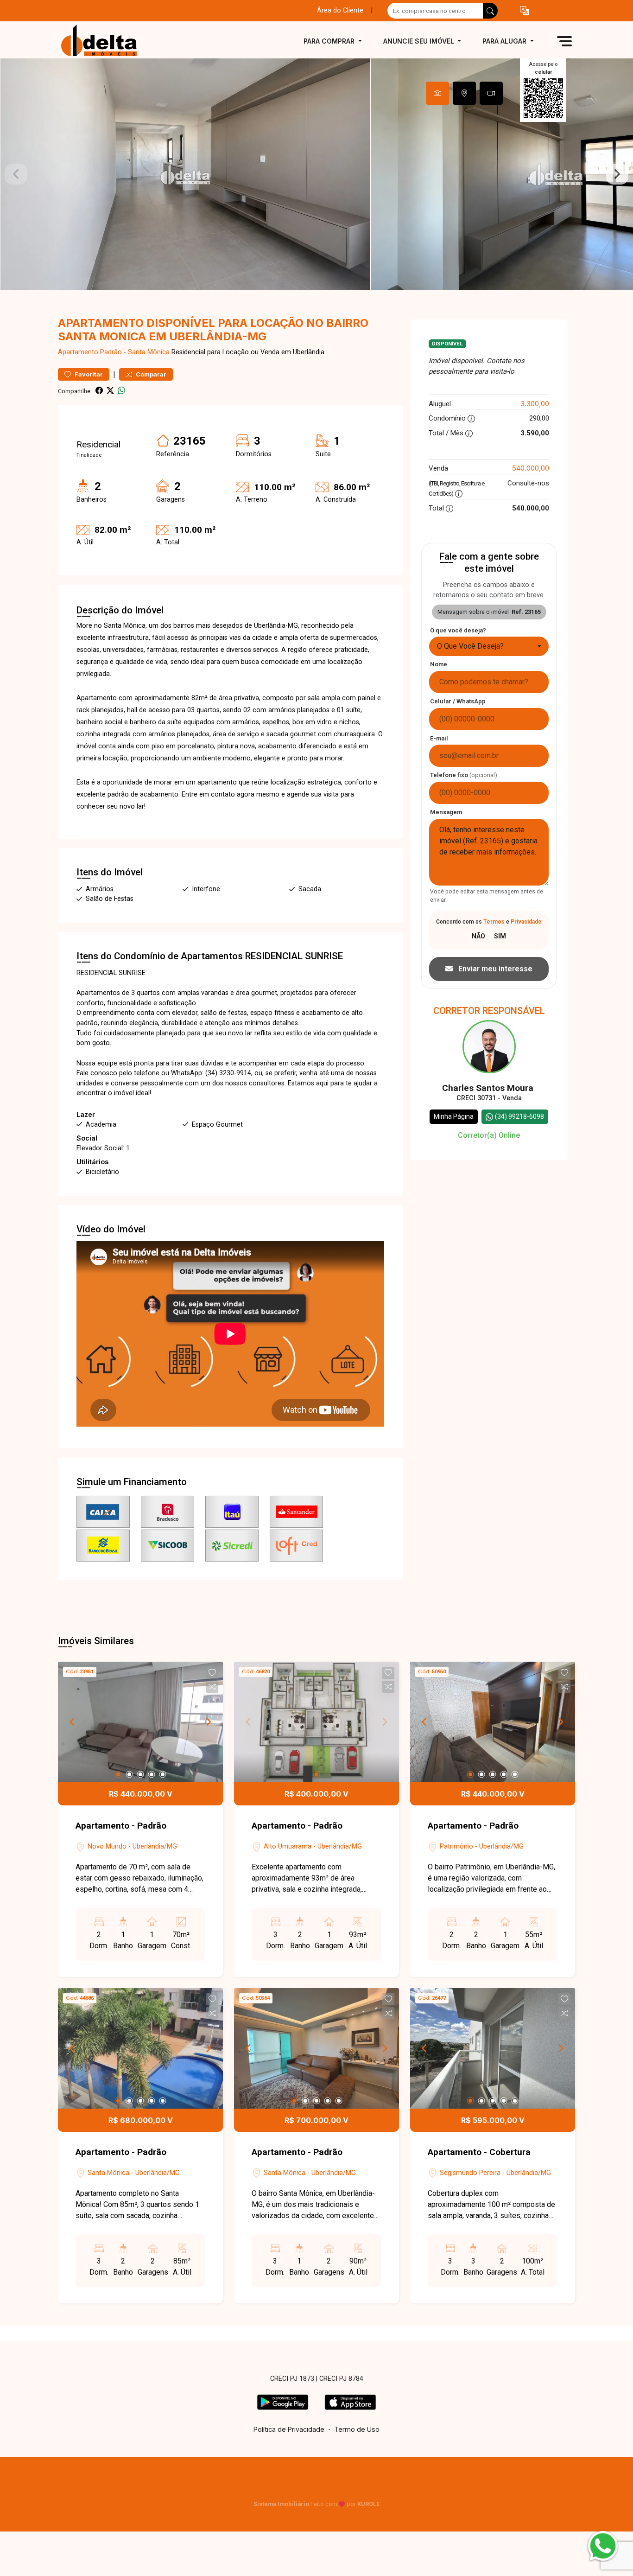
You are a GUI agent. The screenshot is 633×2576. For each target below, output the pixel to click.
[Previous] (73, 1722)
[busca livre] (490, 11)
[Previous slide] (16, 174)
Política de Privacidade (289, 2429)
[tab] (437, 93)
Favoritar (88, 374)
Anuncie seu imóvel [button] (420, 41)
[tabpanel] (316, 174)
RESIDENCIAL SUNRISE (294, 956)
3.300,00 (535, 404)
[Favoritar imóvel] (212, 1673)
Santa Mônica (149, 352)
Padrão (111, 352)
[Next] (208, 1722)
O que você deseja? (458, 630)
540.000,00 (531, 468)
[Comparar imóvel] (212, 1687)
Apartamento (78, 352)
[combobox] (489, 646)
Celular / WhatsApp (458, 701)
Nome (439, 664)
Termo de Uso (357, 2429)
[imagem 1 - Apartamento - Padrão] (140, 1722)
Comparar (150, 374)
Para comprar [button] (330, 41)
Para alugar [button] (505, 41)
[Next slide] (617, 174)
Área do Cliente (340, 10)
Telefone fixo (464, 775)
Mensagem (446, 812)
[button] (525, 11)
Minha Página (454, 1116)
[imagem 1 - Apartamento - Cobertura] (493, 2048)
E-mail (439, 738)
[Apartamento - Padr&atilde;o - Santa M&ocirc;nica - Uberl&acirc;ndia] (104, 41)
